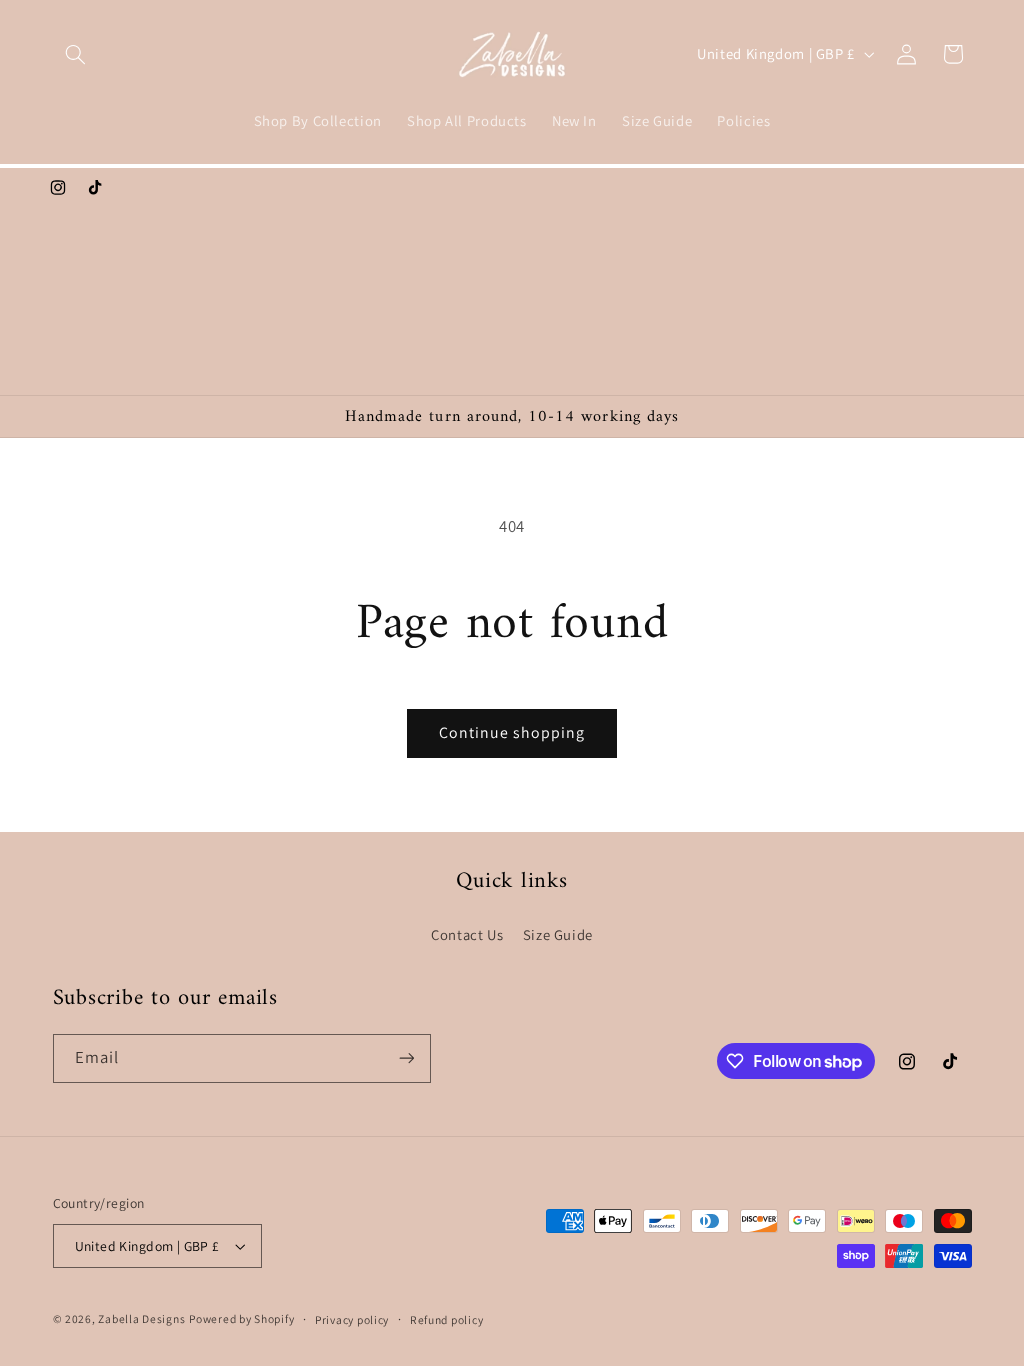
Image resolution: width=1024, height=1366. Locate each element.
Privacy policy (352, 1319)
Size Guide (558, 934)
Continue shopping (512, 732)
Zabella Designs (141, 1318)
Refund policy (447, 1319)
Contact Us (467, 934)
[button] (76, 54)
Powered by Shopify (241, 1318)
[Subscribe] (406, 1058)
